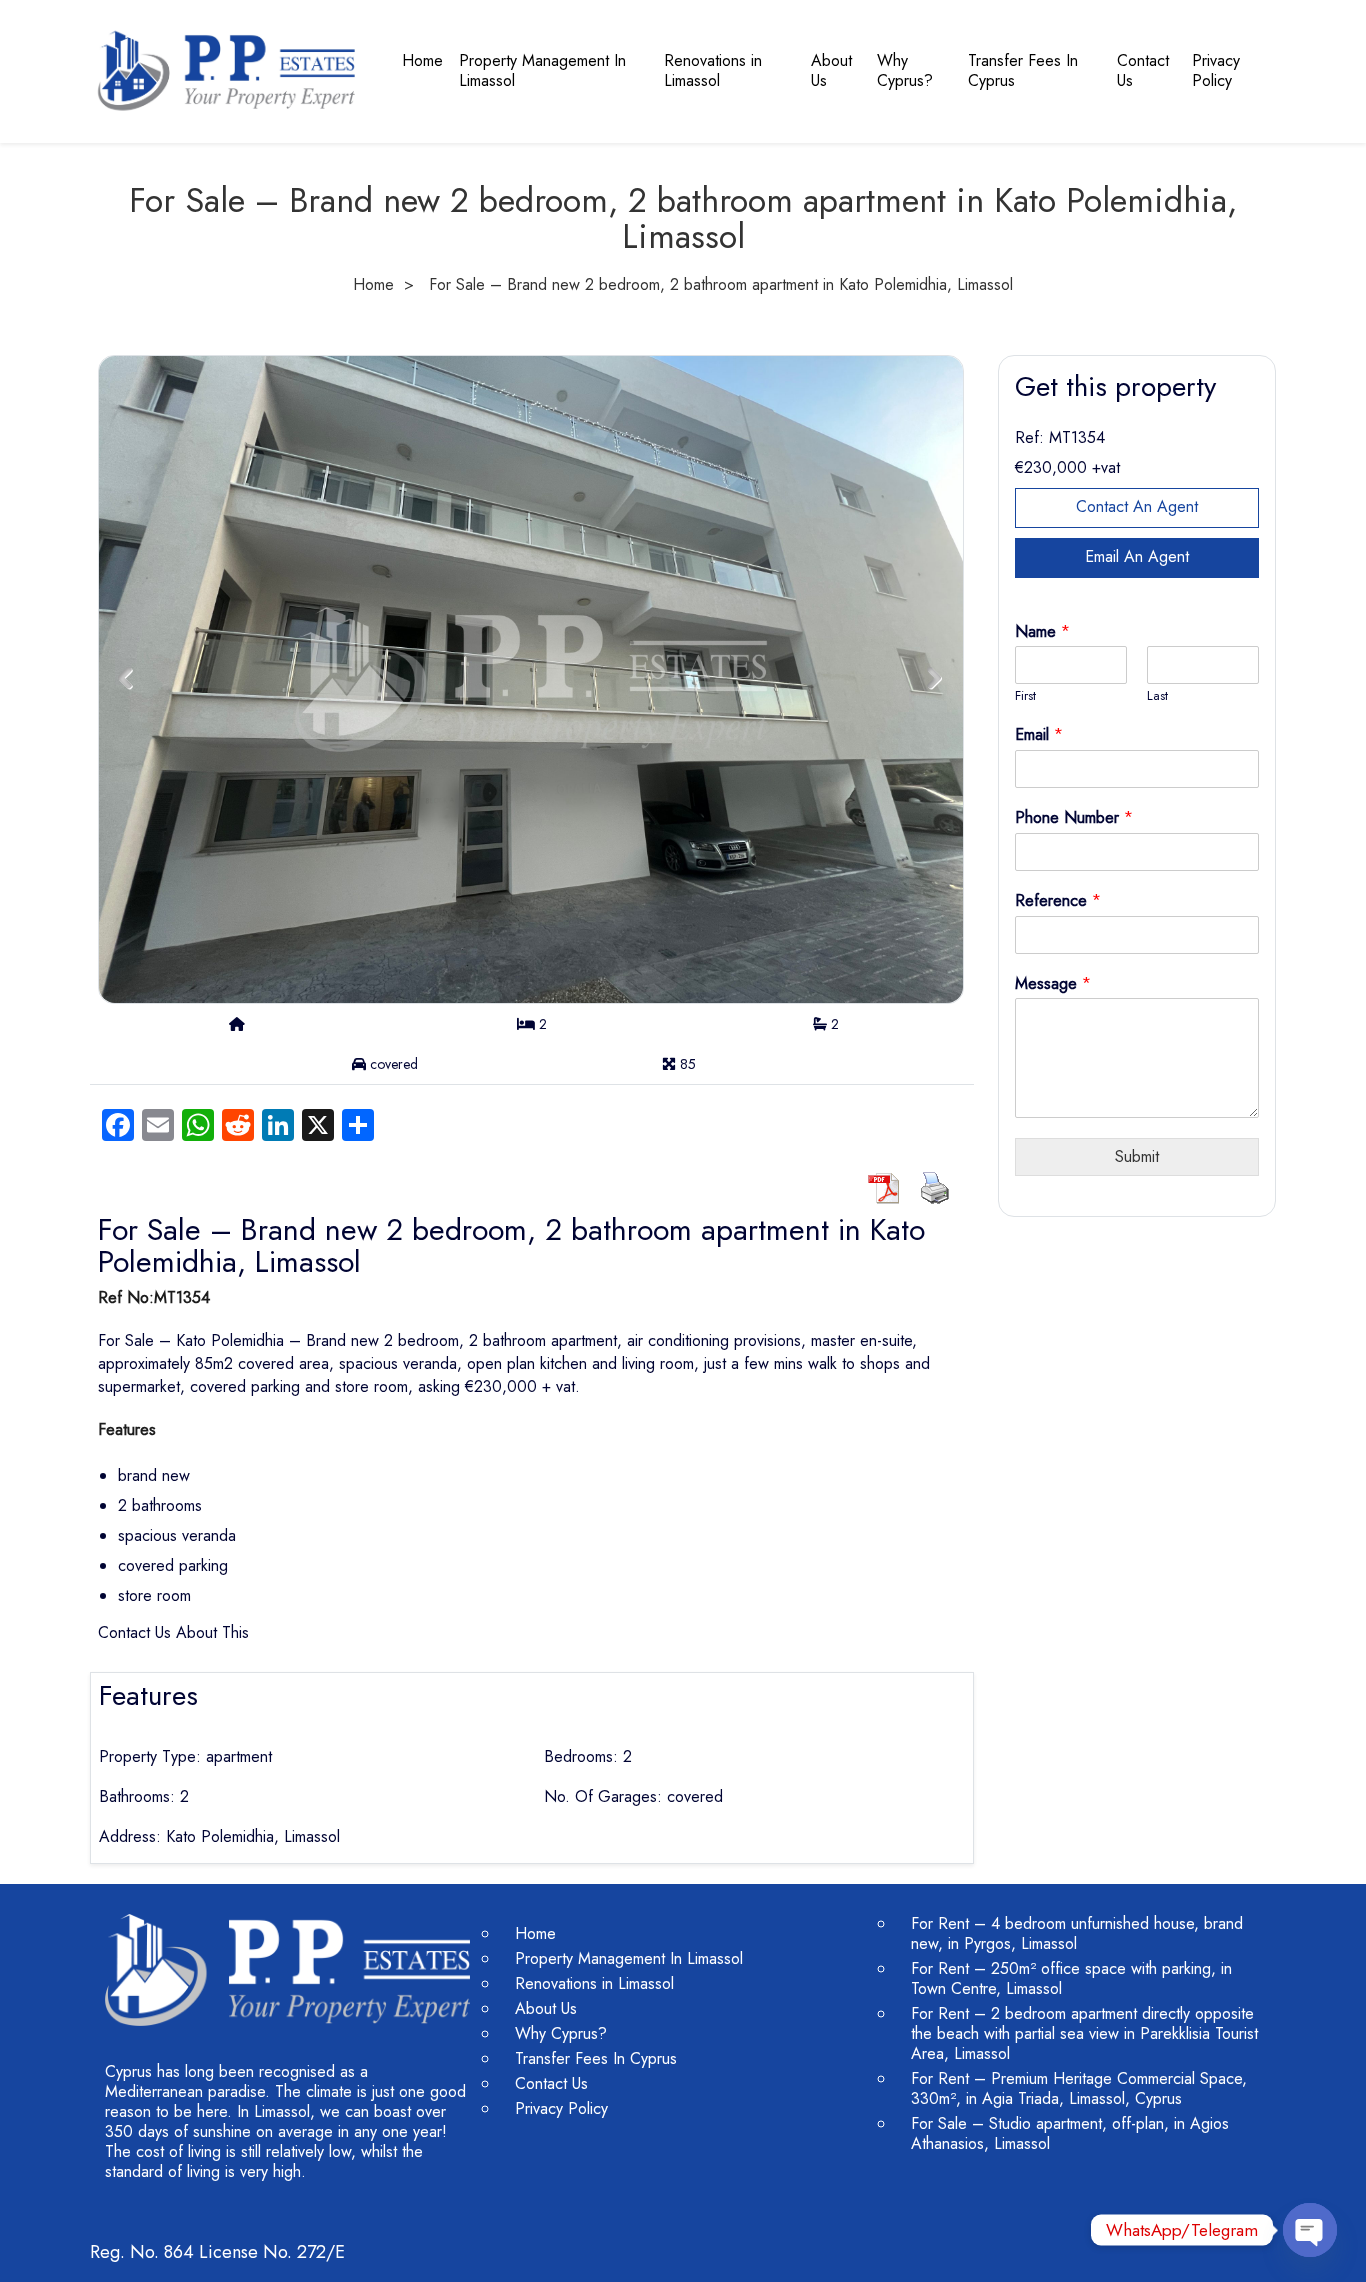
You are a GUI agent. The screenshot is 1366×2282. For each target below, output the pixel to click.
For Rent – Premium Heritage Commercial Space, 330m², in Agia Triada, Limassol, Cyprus (1079, 2088)
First (1025, 696)
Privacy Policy (1216, 70)
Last (1157, 696)
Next (934, 678)
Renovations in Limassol (713, 70)
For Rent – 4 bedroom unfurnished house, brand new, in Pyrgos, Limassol (1077, 1933)
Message (1053, 984)
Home (422, 60)
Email (1039, 735)
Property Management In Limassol (542, 70)
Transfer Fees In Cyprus (1023, 70)
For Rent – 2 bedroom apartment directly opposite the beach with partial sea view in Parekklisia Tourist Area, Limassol (1084, 2033)
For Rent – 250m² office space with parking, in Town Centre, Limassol (1071, 1978)
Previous (125, 678)
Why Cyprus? (905, 70)
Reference (1058, 901)
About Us (831, 70)
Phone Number (1074, 818)
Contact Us (1143, 70)
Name (1042, 632)
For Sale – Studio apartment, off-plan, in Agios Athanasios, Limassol (1070, 2133)
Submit (1137, 1156)
